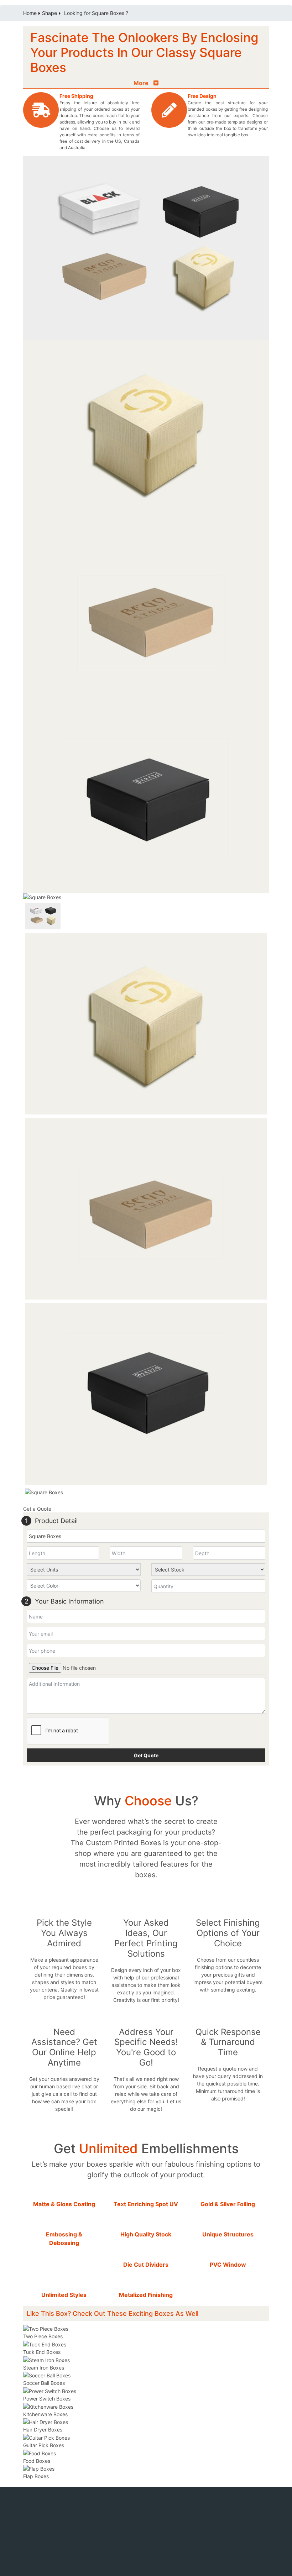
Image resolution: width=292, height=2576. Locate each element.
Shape (49, 13)
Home (30, 13)
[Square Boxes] (146, 432)
